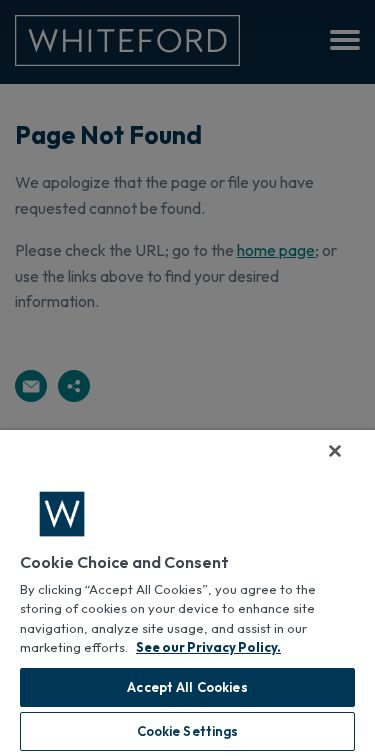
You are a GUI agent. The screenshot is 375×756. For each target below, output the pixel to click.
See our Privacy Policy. (208, 647)
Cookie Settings (188, 731)
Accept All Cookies (187, 687)
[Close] (335, 451)
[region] (187, 593)
